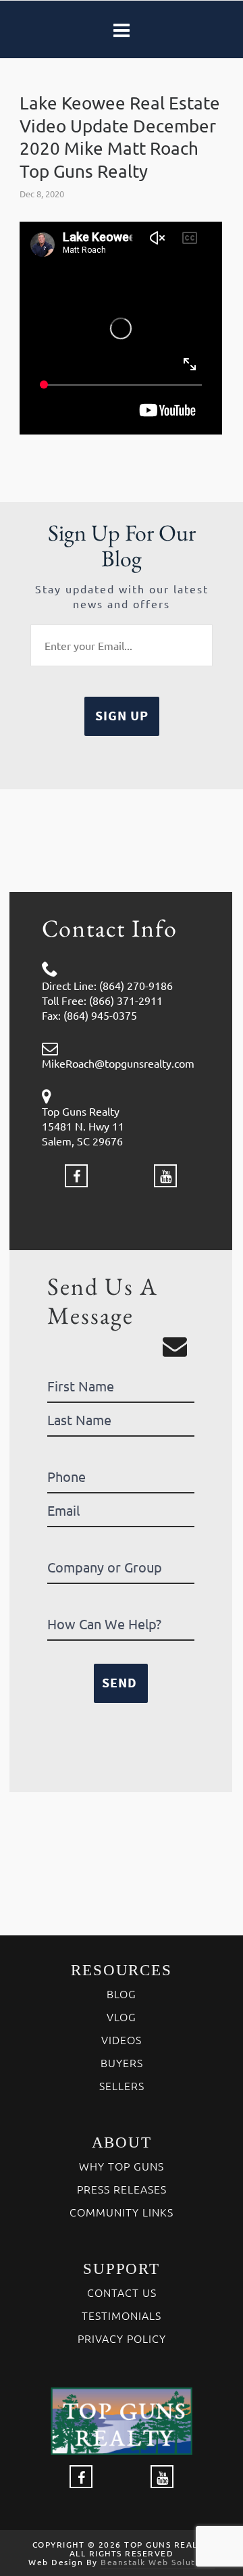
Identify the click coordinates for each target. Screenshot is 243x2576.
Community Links (122, 2212)
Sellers (122, 2085)
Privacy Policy (122, 2338)
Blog (122, 1993)
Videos (122, 2039)
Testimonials (122, 2315)
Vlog (122, 2016)
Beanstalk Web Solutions (158, 2562)
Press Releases (122, 2189)
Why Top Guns (122, 2166)
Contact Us (122, 2292)
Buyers (122, 2062)
